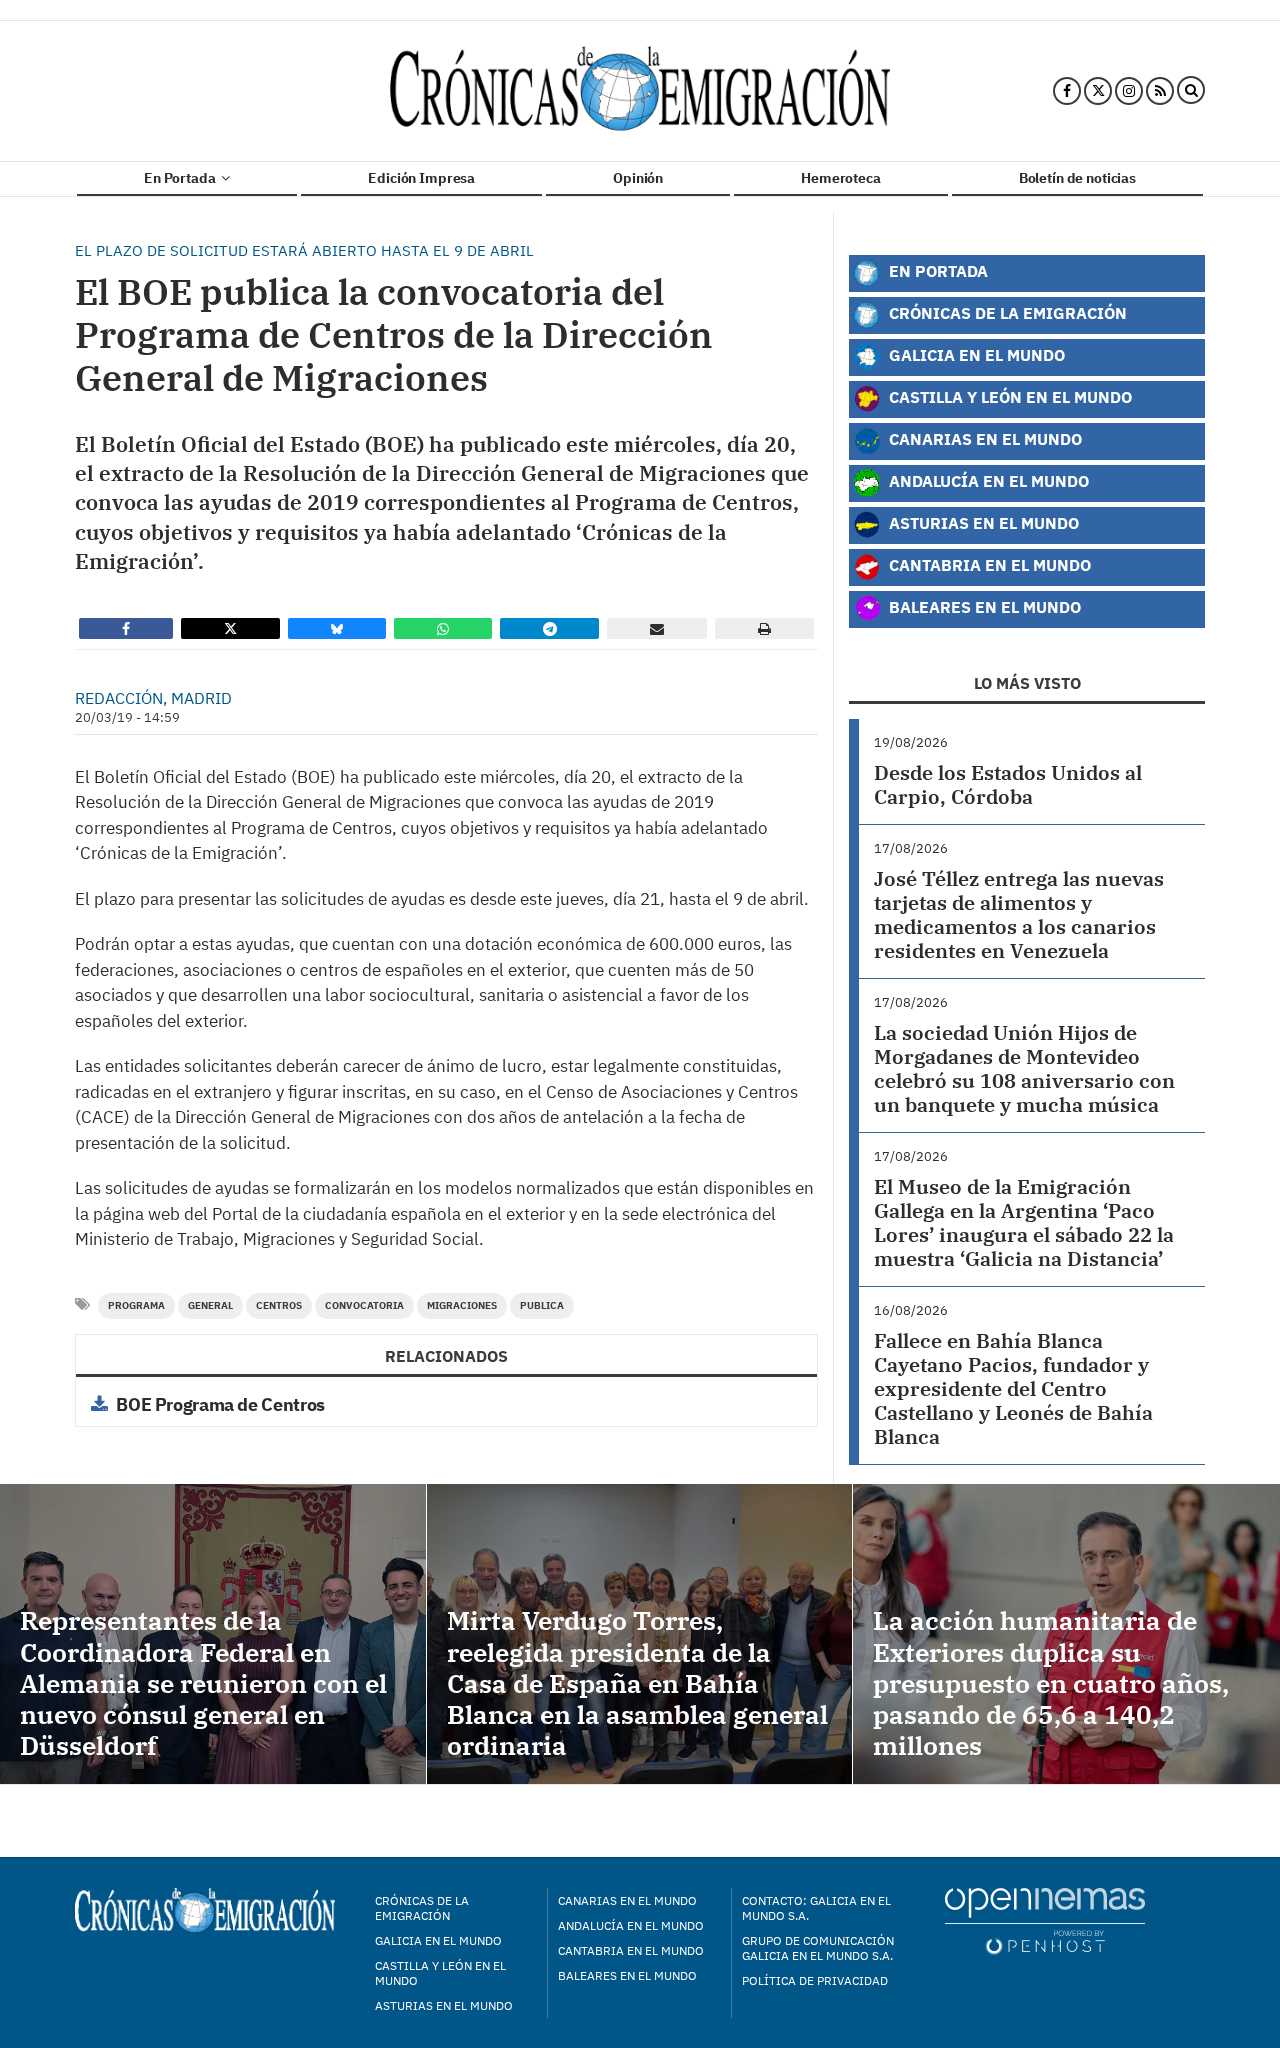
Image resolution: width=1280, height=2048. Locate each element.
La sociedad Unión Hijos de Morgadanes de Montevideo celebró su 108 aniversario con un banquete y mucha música (1024, 1068)
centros (279, 1305)
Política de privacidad (815, 1980)
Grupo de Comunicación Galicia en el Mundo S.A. (818, 1948)
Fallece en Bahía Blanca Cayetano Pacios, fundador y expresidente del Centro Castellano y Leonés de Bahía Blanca (1013, 1388)
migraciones (462, 1305)
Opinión (638, 178)
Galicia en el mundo (438, 1940)
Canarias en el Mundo (983, 438)
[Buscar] (1191, 91)
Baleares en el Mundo (983, 606)
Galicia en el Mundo (975, 354)
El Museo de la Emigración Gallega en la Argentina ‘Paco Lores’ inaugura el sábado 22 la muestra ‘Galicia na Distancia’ (1024, 1222)
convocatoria (364, 1305)
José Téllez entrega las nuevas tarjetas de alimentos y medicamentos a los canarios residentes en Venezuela (1019, 914)
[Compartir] (126, 628)
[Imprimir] (764, 628)
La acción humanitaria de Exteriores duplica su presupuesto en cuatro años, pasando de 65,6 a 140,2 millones (1051, 1682)
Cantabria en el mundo (631, 1950)
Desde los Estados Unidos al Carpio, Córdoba (1008, 784)
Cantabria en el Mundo (988, 564)
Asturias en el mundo (444, 2005)
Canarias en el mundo (627, 1900)
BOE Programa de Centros (220, 1404)
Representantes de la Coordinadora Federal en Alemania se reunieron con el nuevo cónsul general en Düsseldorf (203, 1682)
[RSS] (1160, 91)
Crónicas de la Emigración (1006, 312)
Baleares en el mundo (627, 1975)
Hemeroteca (841, 178)
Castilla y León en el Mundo (1008, 396)
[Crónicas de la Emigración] (640, 91)
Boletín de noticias (1077, 178)
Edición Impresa (421, 178)
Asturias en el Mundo (982, 522)
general (210, 1305)
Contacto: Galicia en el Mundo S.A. (816, 1908)
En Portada (181, 178)
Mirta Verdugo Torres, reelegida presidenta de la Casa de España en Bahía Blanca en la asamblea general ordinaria (637, 1682)
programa (136, 1305)
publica (542, 1305)
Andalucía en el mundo (631, 1925)
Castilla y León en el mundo (440, 1973)
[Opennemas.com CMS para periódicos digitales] (1045, 1920)
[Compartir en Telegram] (550, 628)
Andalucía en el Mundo (987, 480)
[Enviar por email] (657, 628)
